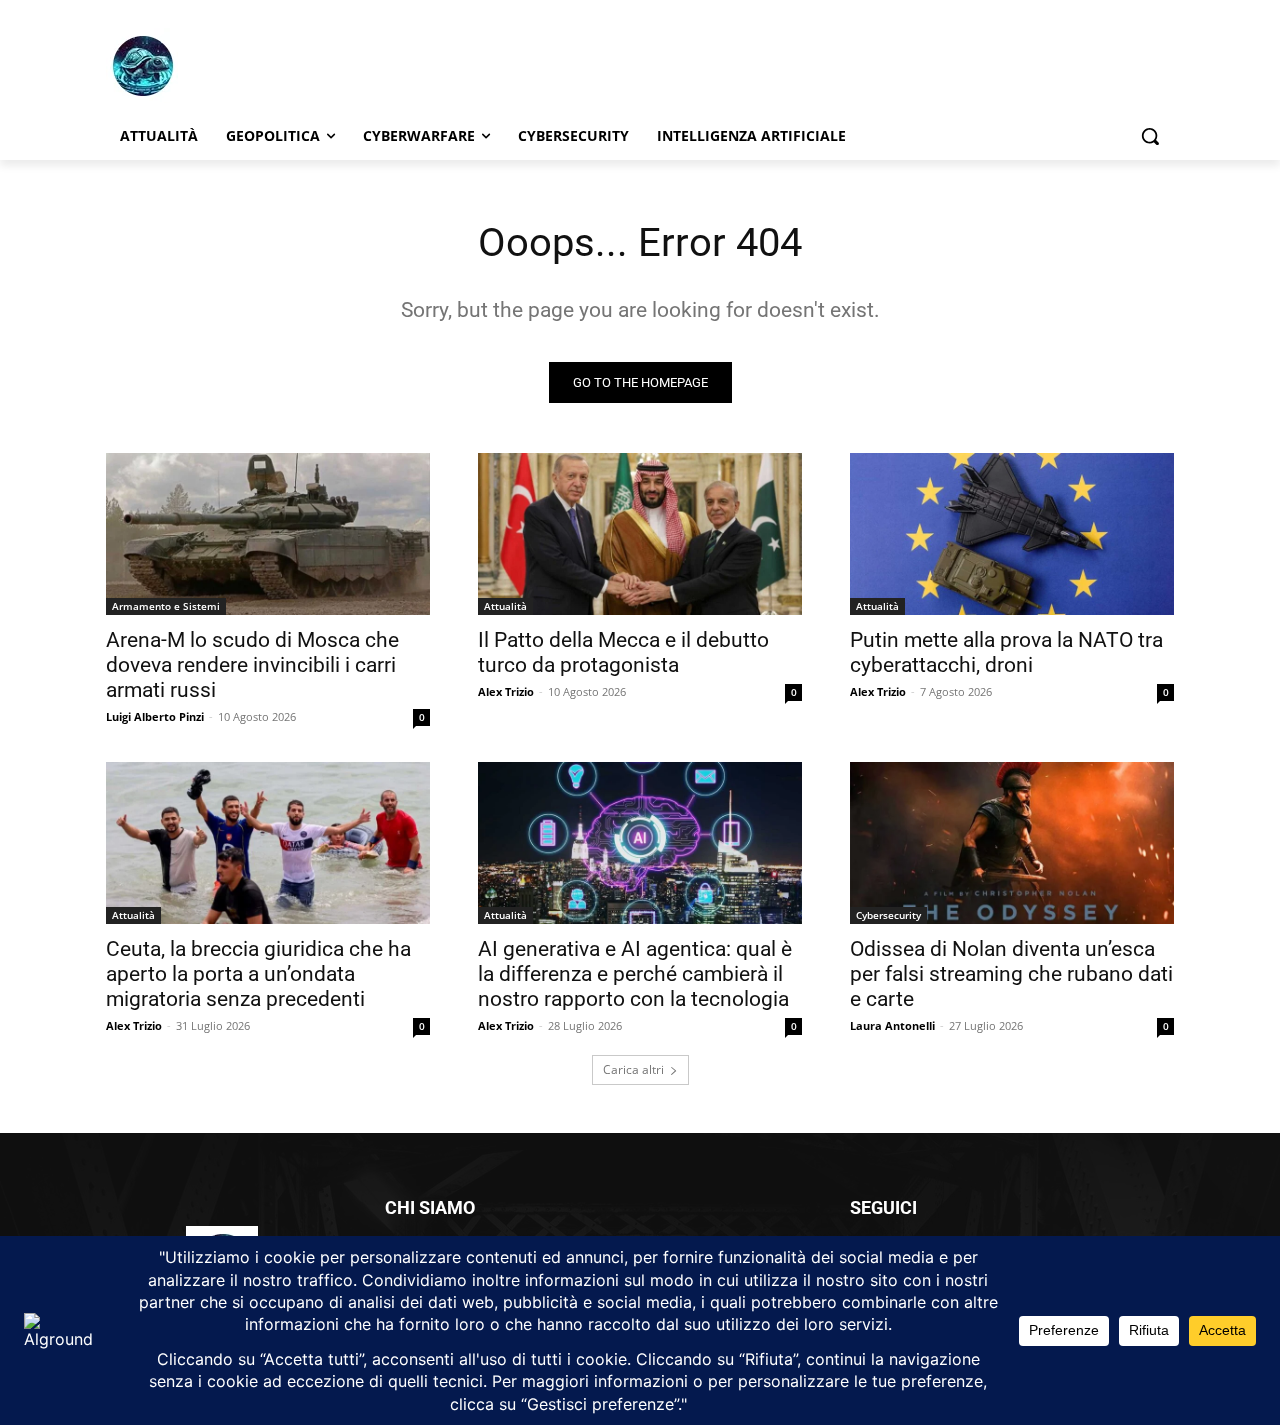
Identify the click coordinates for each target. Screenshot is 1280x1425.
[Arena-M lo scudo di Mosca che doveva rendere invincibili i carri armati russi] (268, 534)
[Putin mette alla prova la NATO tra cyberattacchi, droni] (1012, 534)
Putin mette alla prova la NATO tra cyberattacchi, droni (1006, 652)
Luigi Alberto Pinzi (155, 716)
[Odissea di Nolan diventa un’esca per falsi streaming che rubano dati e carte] (1012, 843)
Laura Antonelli (892, 1025)
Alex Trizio (506, 691)
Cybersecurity (888, 915)
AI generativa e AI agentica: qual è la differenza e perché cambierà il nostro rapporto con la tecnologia (635, 974)
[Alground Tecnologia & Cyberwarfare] (266, 65)
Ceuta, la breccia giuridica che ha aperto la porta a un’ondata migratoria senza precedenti (258, 974)
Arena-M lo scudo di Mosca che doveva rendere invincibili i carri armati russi (252, 665)
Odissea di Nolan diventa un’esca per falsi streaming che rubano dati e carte (1011, 974)
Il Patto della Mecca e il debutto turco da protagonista (623, 652)
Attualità (505, 606)
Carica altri (633, 1069)
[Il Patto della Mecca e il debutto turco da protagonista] (640, 534)
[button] (1150, 136)
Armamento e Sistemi (166, 606)
